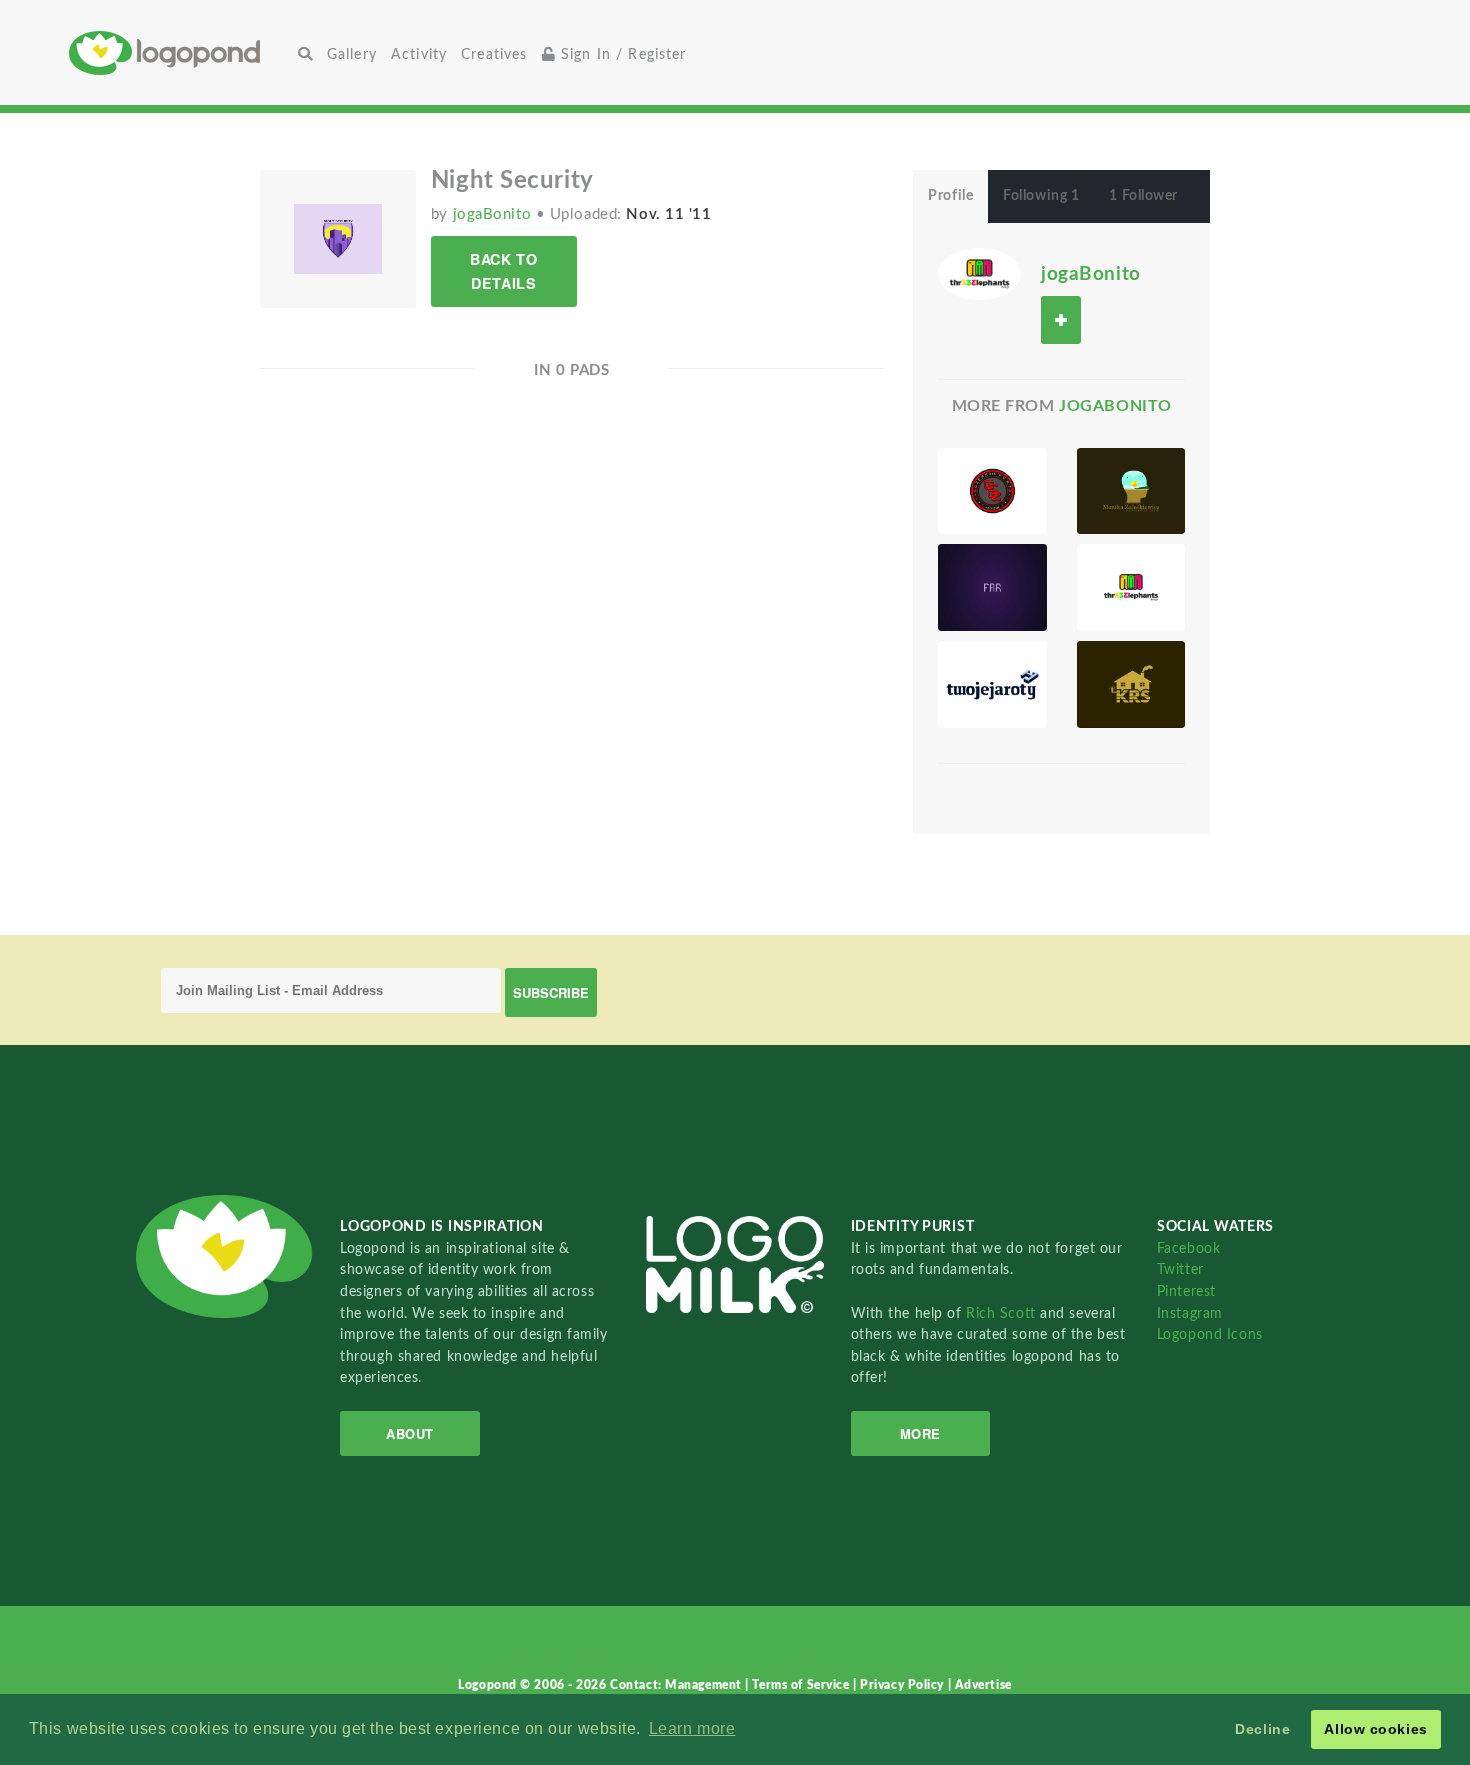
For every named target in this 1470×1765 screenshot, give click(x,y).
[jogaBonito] (979, 273)
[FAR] (992, 587)
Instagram (1190, 1313)
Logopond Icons (1210, 1334)
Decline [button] (1262, 1729)
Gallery (352, 54)
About (410, 1433)
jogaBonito (494, 214)
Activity (419, 54)
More (920, 1433)
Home (180, 52)
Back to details (503, 270)
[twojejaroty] (992, 684)
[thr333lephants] (1131, 587)
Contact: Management (677, 1685)
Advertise (983, 1685)
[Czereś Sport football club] (992, 491)
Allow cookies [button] (1375, 1729)
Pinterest (1186, 1291)
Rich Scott (1003, 1313)
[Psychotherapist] (1131, 491)
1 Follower (1143, 196)
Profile (950, 196)
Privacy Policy (903, 1685)
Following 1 (1041, 196)
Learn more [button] (692, 1728)
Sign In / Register (621, 54)
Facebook (1188, 1248)
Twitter (1180, 1269)
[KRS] (1131, 684)
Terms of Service (802, 1685)
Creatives (494, 54)
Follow (1061, 319)
